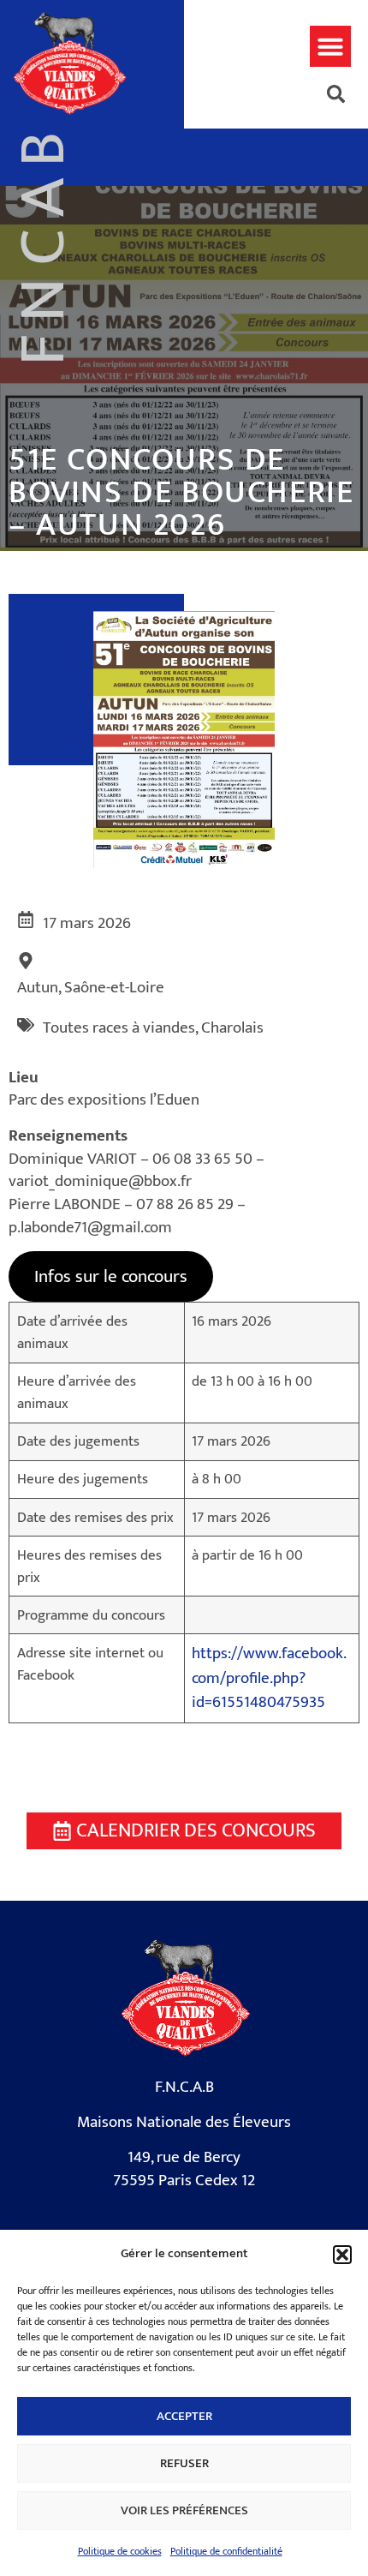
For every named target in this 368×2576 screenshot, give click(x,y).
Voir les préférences (184, 2510)
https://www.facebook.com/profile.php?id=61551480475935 (269, 1678)
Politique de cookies (120, 2551)
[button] (342, 2255)
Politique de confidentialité (226, 2551)
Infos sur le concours (111, 1276)
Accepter (184, 2416)
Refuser (184, 2463)
